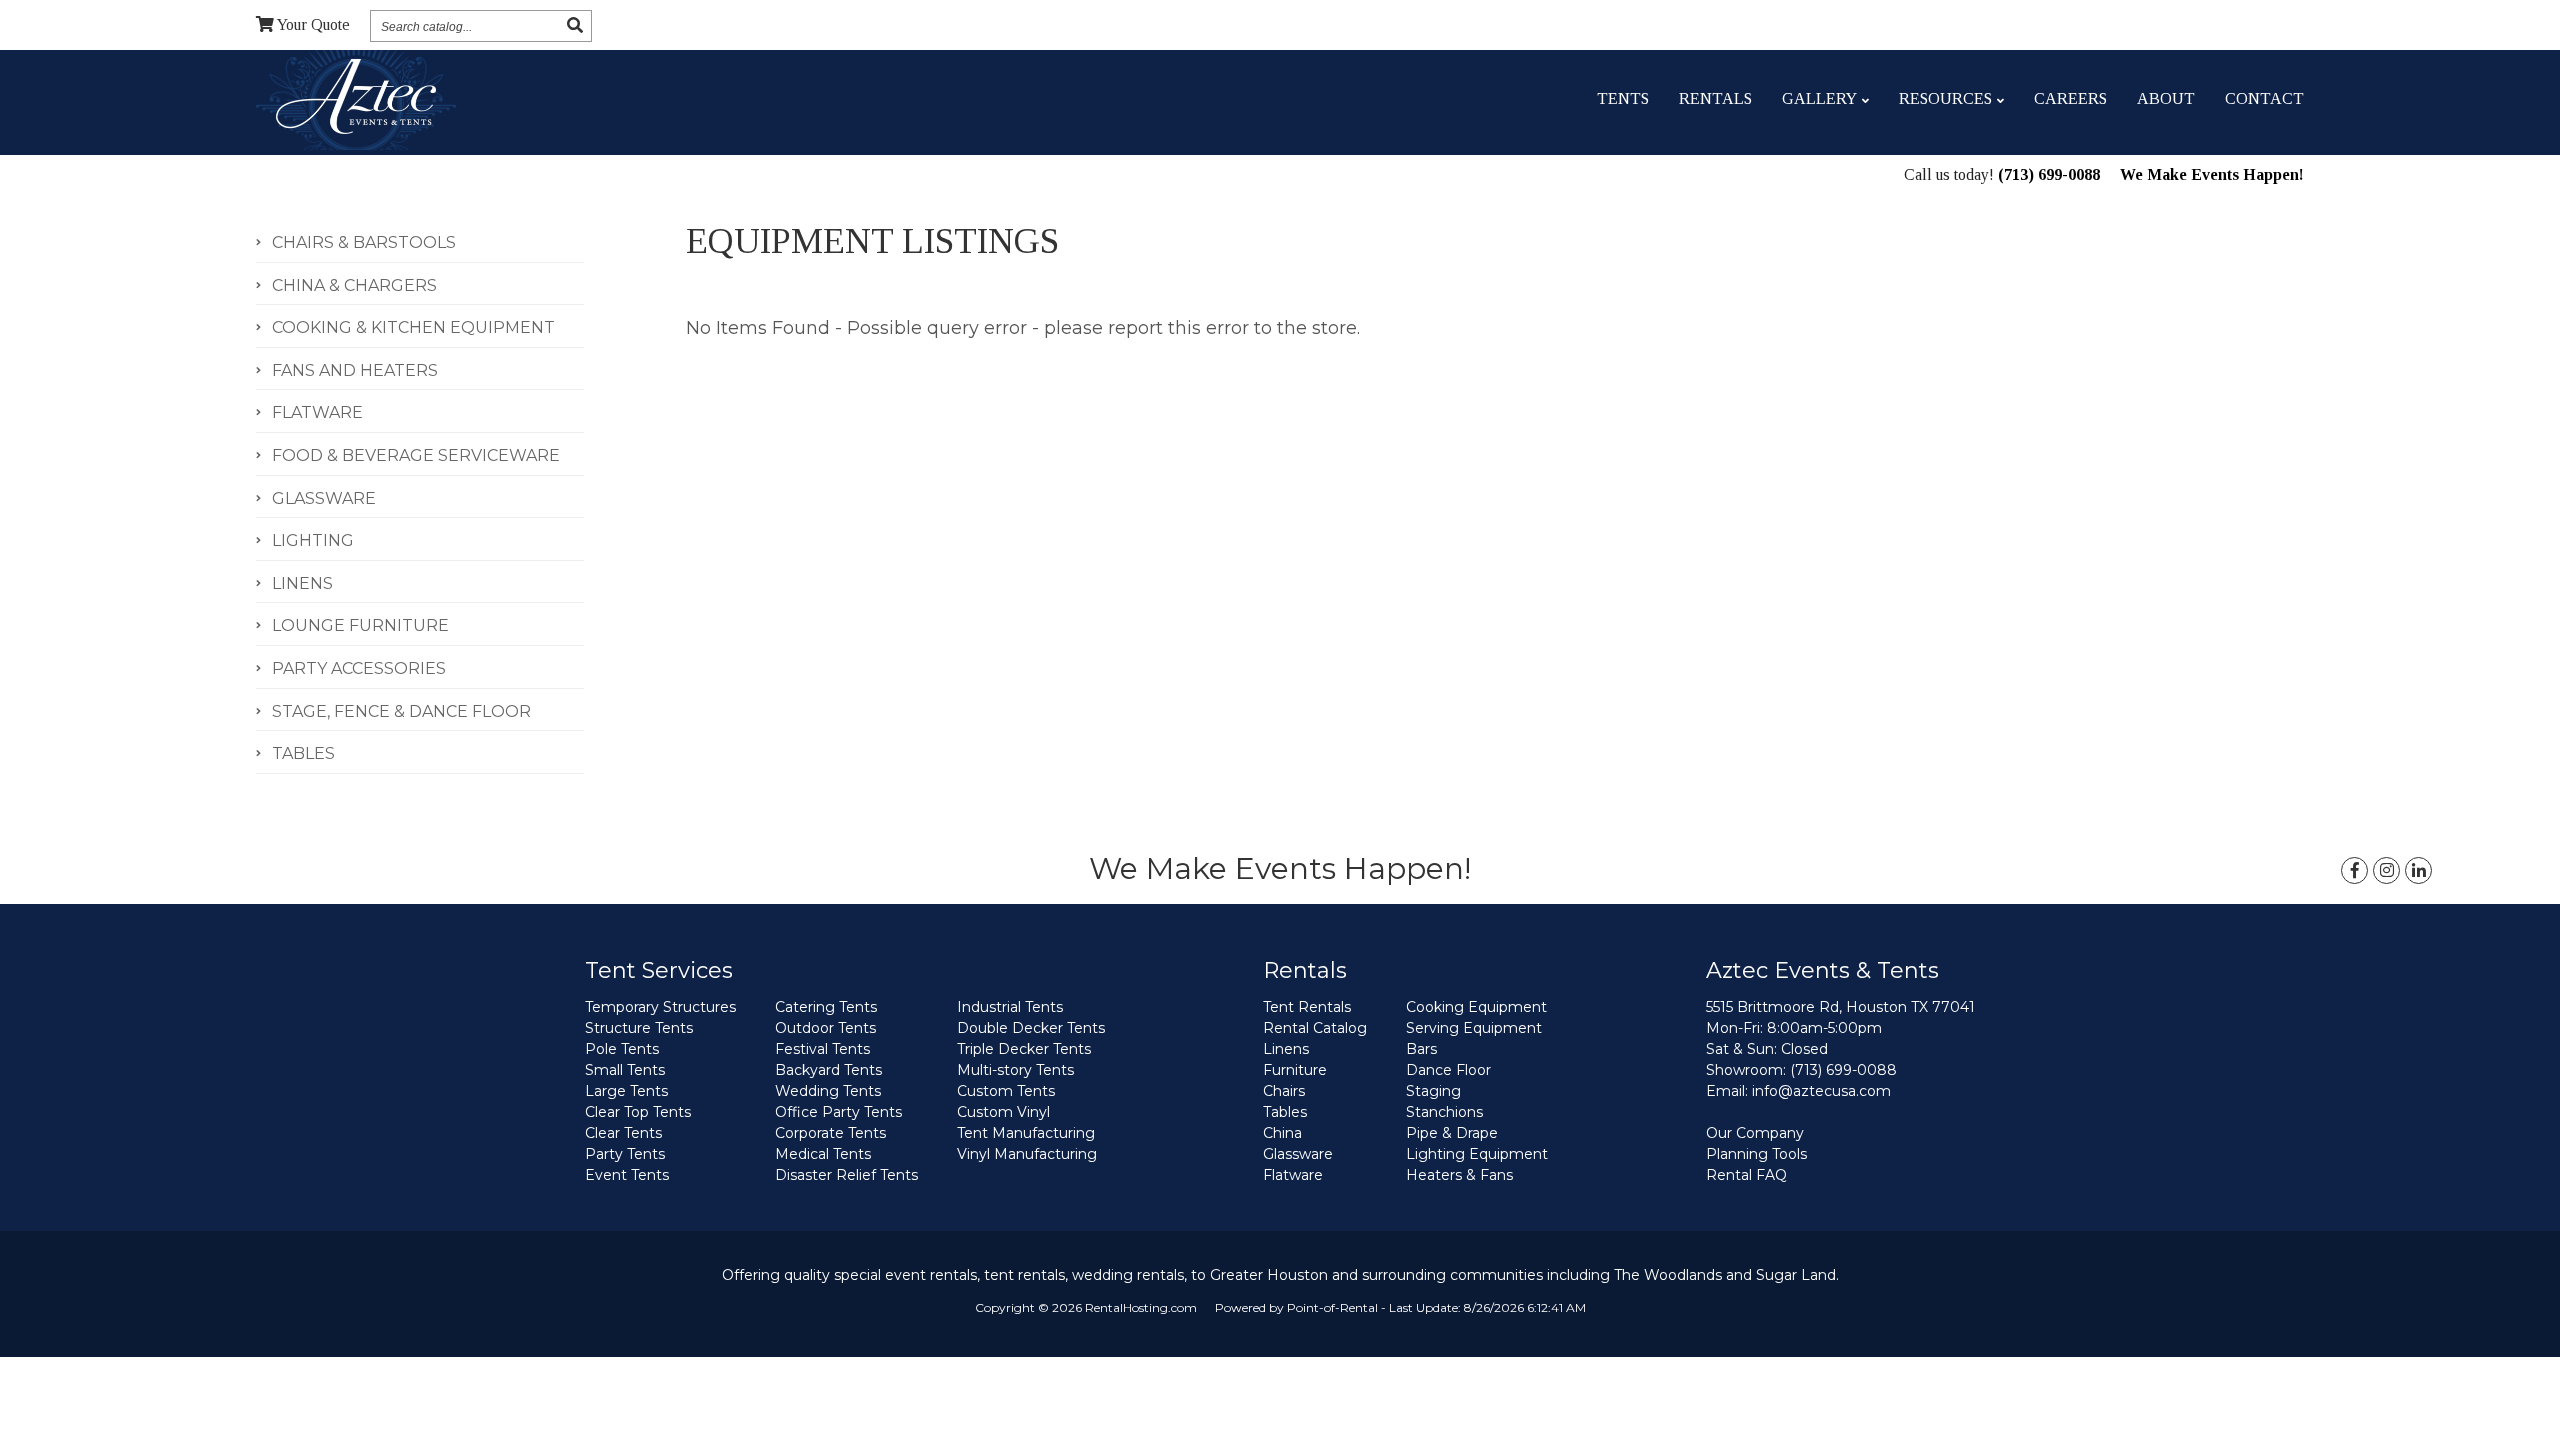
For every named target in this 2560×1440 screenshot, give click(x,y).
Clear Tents (623, 1133)
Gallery (1819, 98)
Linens (1286, 1049)
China (1282, 1133)
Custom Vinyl (1003, 1112)
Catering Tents (826, 1007)
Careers (2070, 98)
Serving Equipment (1474, 1028)
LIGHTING (313, 540)
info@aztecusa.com (1821, 1091)
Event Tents (627, 1175)
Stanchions (1444, 1112)
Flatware (1293, 1175)
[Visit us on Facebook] (2354, 870)
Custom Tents (1006, 1091)
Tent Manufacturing (1026, 1133)
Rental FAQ (1746, 1175)
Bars (1421, 1049)
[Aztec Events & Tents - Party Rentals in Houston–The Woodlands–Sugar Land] (355, 99)
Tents (1623, 98)
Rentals (1715, 98)
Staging (1433, 1091)
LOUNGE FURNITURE (360, 625)
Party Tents (625, 1154)
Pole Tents (622, 1049)
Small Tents (625, 1070)
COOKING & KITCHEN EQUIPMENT (413, 327)
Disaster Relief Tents (846, 1175)
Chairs (1284, 1091)
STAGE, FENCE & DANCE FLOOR (401, 711)
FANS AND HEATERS (355, 370)
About (2166, 98)
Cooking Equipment (1476, 1007)
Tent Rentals (1307, 1007)
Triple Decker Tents (1024, 1049)
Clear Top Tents (638, 1112)
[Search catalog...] (575, 25)
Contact (2264, 98)
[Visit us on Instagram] (2386, 870)
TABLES (303, 753)
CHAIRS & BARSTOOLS (364, 242)
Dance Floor (1448, 1070)
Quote (313, 24)
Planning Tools (1756, 1154)
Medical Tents (823, 1154)
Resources (1945, 98)
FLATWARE (317, 412)
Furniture (1295, 1070)
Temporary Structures (660, 1007)
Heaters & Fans (1459, 1175)
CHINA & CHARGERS (354, 285)
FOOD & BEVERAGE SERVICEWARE (416, 455)
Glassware (1298, 1154)
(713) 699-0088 (2049, 174)
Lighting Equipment (1477, 1154)
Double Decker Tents (1031, 1028)
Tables (1285, 1112)
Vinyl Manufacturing (1027, 1154)
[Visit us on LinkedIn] (2418, 870)
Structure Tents (639, 1028)
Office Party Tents (838, 1112)
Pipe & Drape (1452, 1133)
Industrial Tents (1010, 1007)
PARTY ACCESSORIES (359, 668)
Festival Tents (822, 1049)
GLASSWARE (324, 498)
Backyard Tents (828, 1070)
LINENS (302, 583)
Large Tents (626, 1091)
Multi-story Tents (1015, 1070)
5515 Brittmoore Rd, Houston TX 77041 (1840, 1007)
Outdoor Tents (825, 1028)
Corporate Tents (830, 1133)
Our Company (1755, 1133)
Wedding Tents (828, 1091)
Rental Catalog (1315, 1028)
